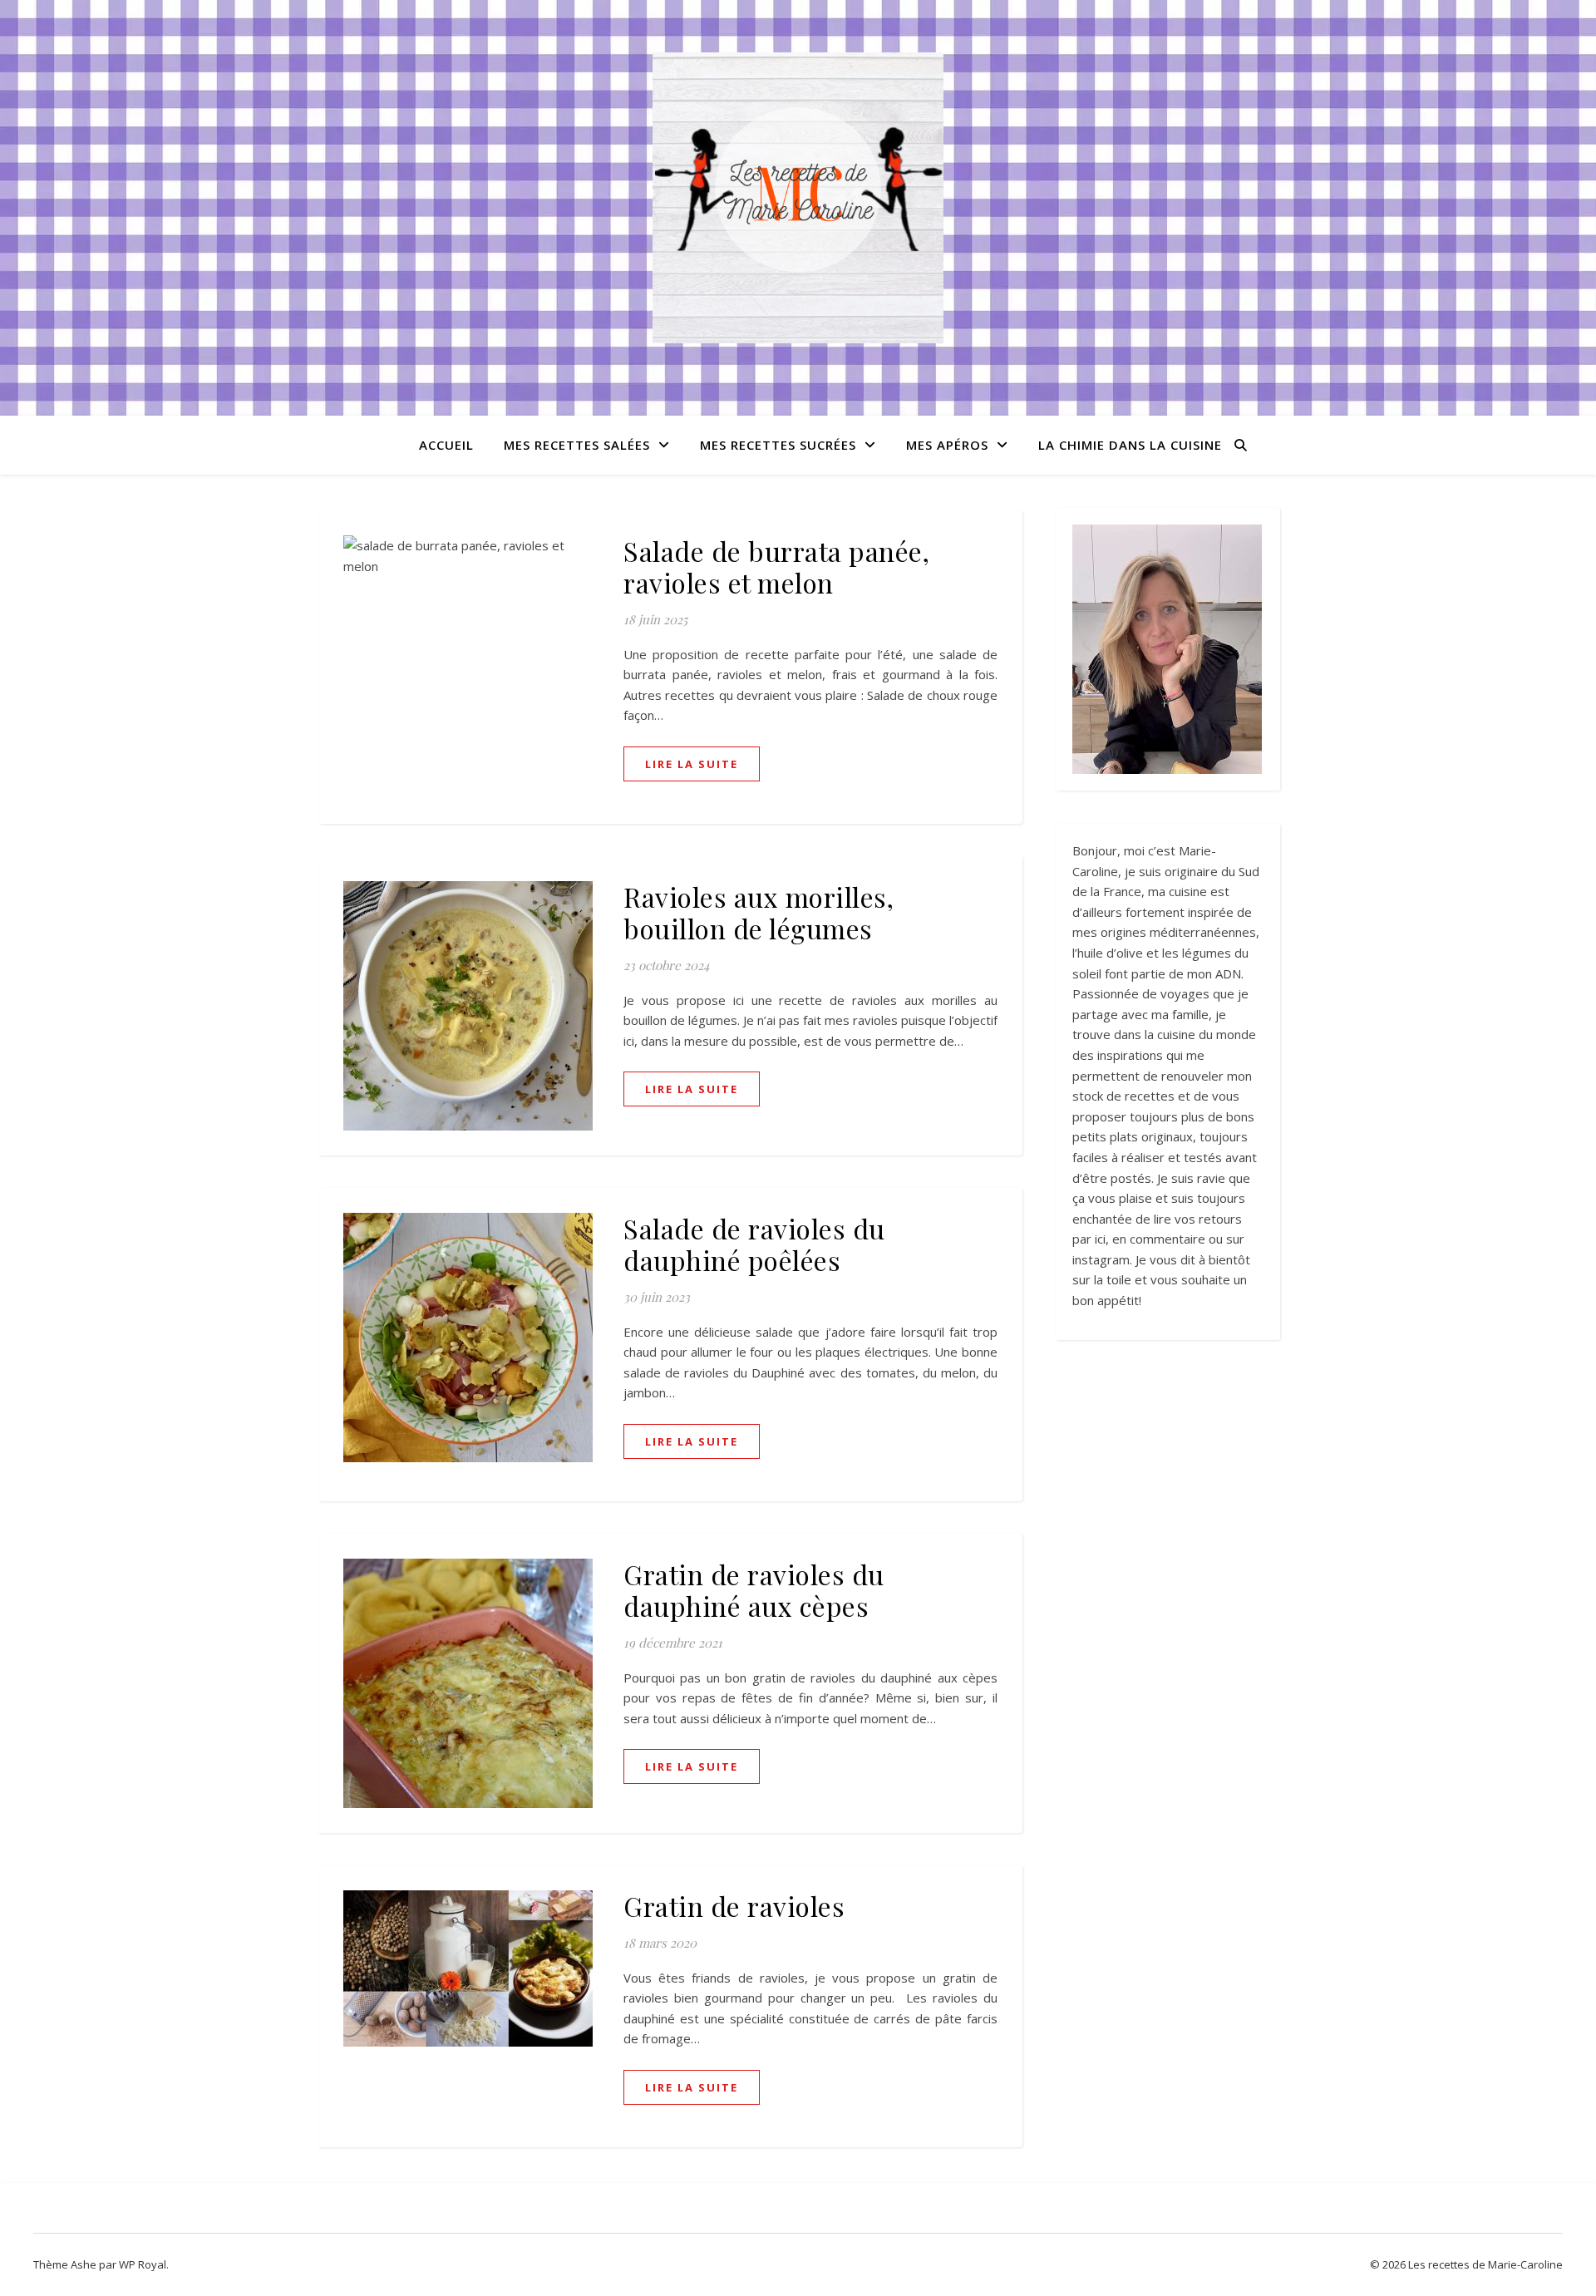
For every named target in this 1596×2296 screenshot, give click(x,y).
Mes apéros (947, 445)
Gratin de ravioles (734, 1906)
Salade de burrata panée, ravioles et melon (776, 567)
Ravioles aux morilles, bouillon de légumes (759, 912)
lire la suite (692, 764)
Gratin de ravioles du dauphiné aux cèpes (754, 1590)
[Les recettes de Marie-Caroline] (798, 198)
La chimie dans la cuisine (1130, 445)
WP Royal (143, 2264)
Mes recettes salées (577, 445)
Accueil (446, 445)
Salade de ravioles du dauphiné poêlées (754, 1244)
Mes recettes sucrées (778, 445)
